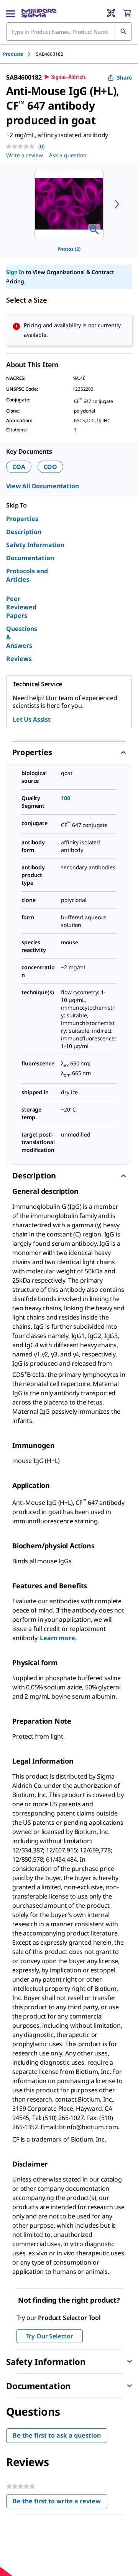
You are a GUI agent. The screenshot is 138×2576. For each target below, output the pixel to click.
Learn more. (58, 1638)
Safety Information (35, 545)
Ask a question (68, 155)
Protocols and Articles (27, 575)
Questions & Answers (22, 637)
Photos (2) (69, 249)
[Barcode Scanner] (111, 13)
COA (19, 467)
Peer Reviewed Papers (21, 607)
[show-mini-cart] (127, 13)
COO (51, 467)
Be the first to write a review (60, 2503)
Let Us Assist (32, 719)
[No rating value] (22, 146)
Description (24, 532)
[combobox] (69, 32)
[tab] (20, 54)
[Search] (123, 32)
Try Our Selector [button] (50, 2336)
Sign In (15, 272)
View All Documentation (42, 486)
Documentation (30, 558)
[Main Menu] (11, 13)
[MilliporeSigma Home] (39, 13)
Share (124, 77)
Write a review (25, 155)
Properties (22, 519)
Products (13, 54)
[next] (117, 204)
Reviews (19, 659)
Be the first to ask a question (57, 2435)
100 (66, 798)
